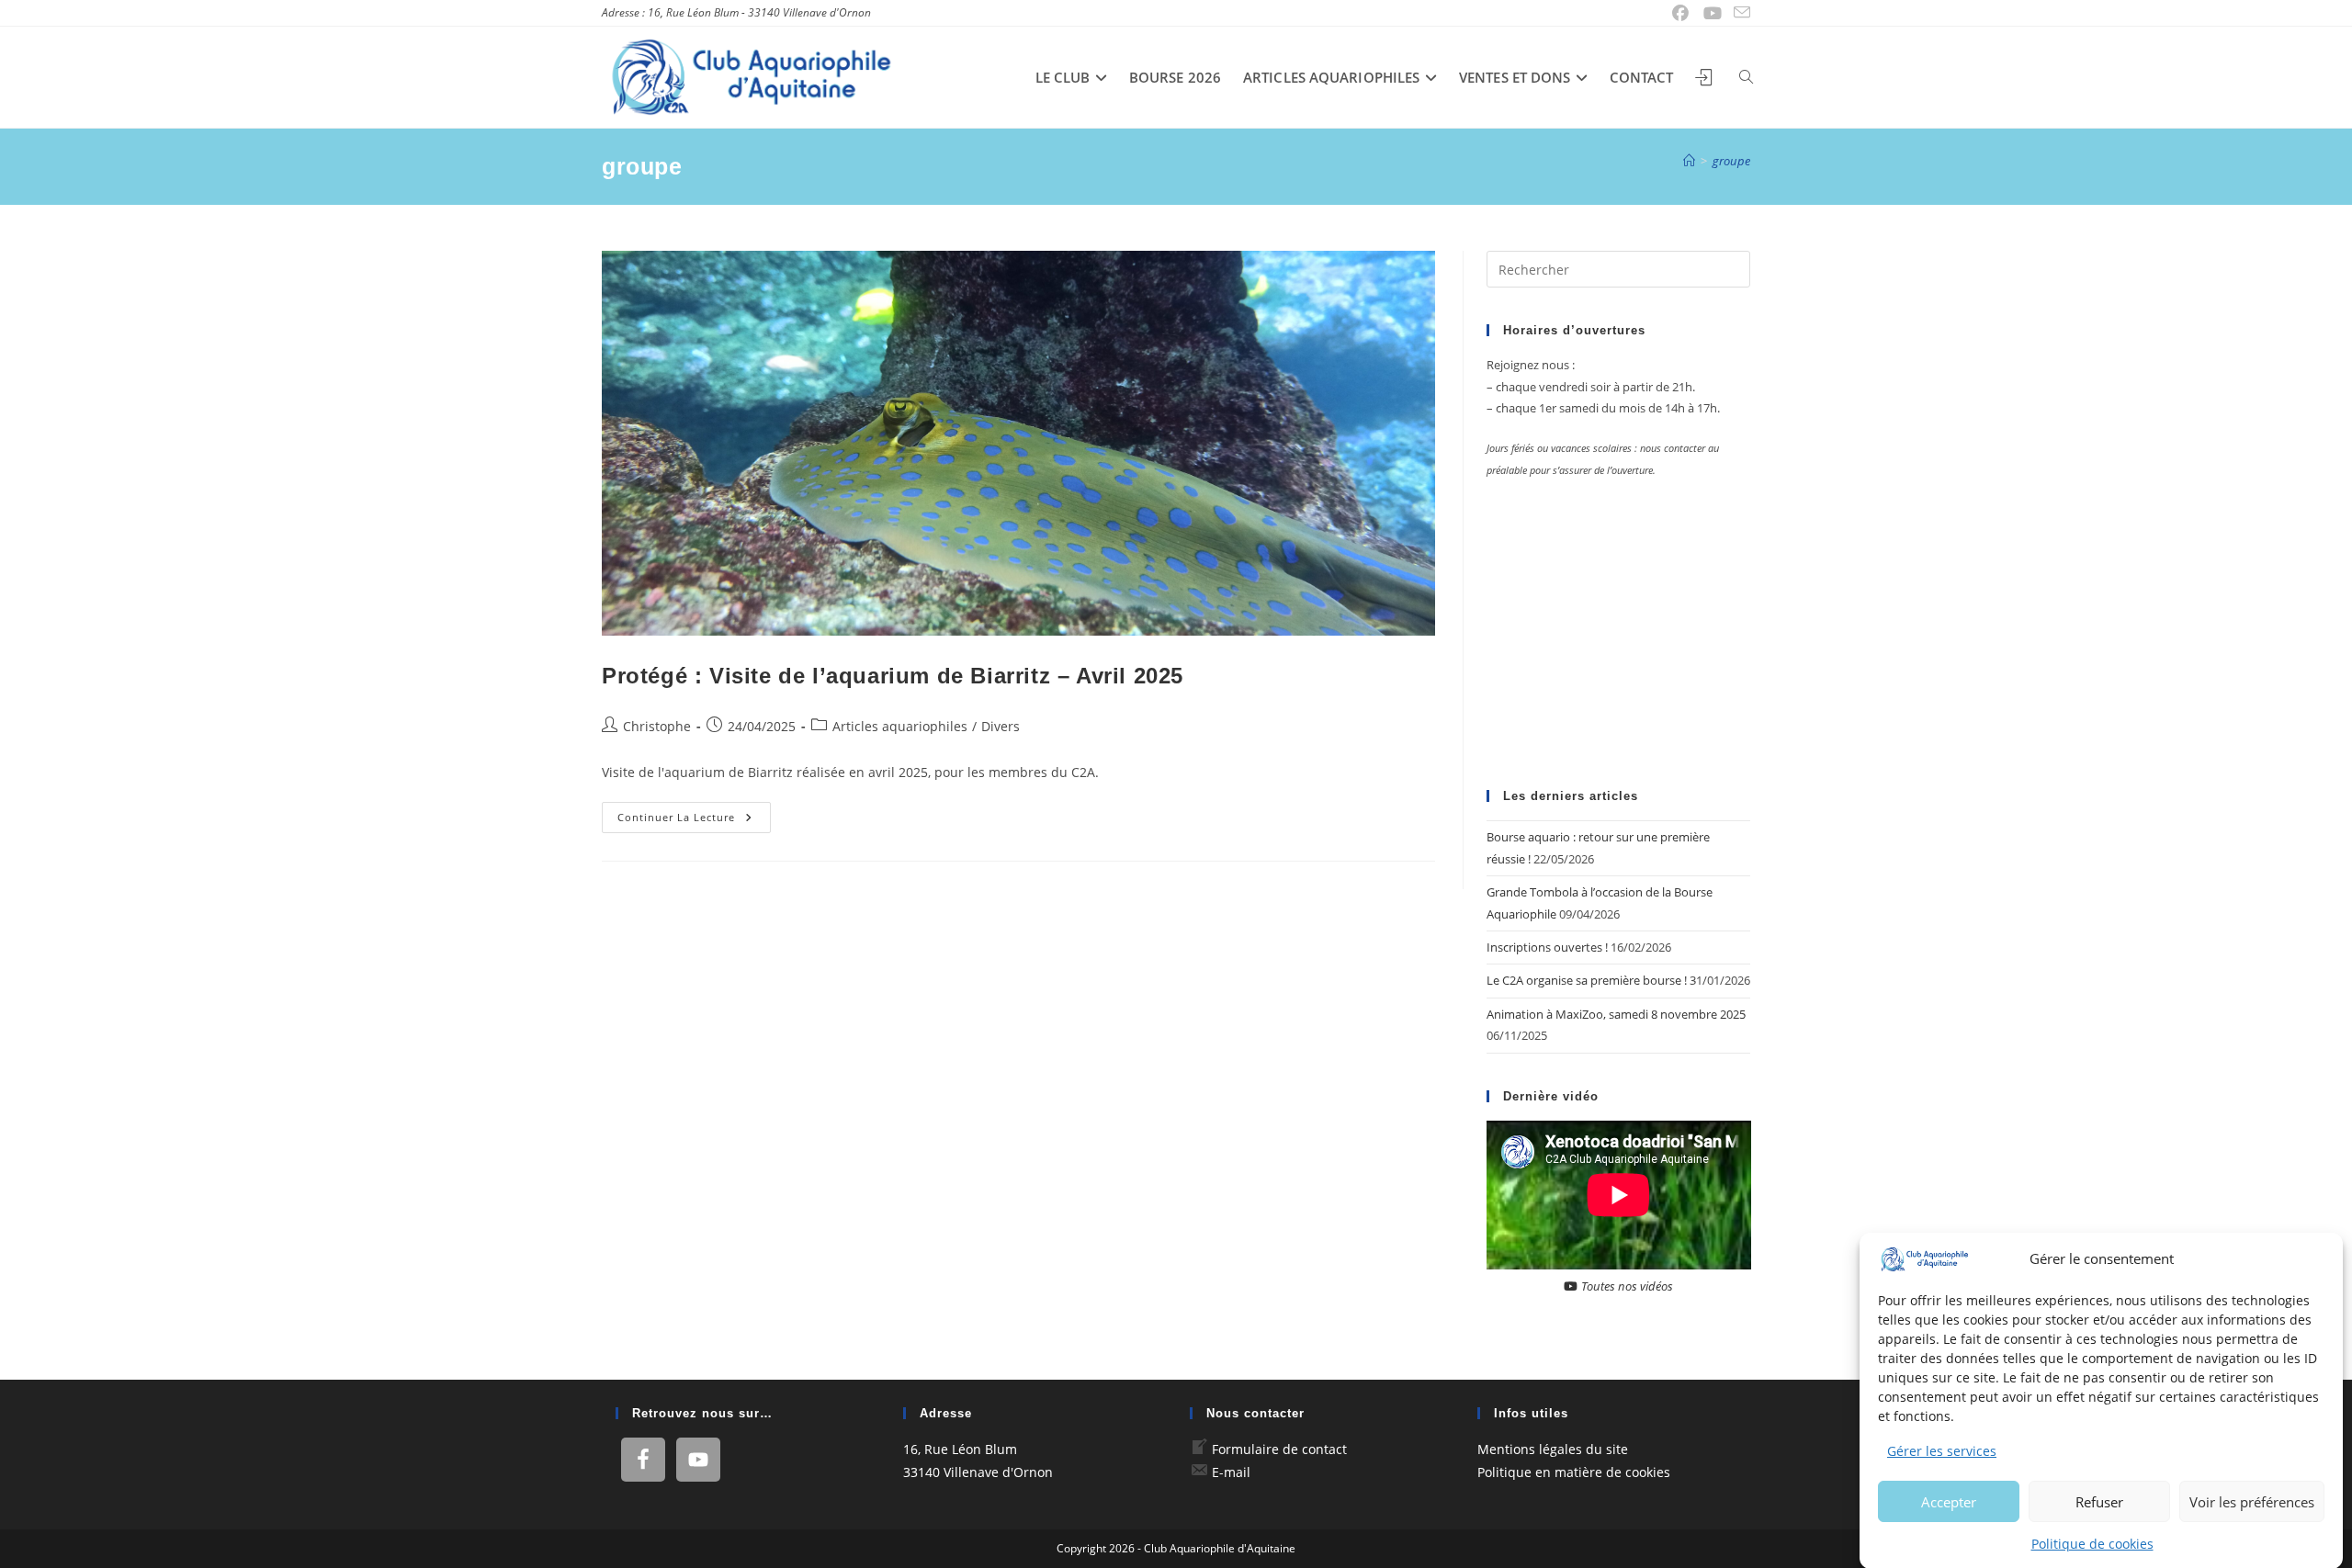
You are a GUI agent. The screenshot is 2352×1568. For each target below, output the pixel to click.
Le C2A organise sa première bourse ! (1587, 980)
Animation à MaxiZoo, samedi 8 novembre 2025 (1616, 1014)
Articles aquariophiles (900, 726)
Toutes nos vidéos (1626, 1286)
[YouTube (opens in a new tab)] (1713, 13)
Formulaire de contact (1279, 1449)
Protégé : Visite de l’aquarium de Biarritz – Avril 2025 (893, 676)
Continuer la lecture (694, 821)
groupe (1731, 161)
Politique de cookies (2092, 1543)
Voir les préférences (2252, 1501)
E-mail (1231, 1472)
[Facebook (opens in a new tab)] (1681, 13)
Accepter (1949, 1501)
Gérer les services (1942, 1451)
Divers (1001, 726)
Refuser (2099, 1501)
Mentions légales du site (1553, 1449)
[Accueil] (1689, 161)
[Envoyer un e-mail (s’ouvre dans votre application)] (1739, 13)
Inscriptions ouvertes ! (1547, 947)
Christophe (657, 726)
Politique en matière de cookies (1574, 1472)
